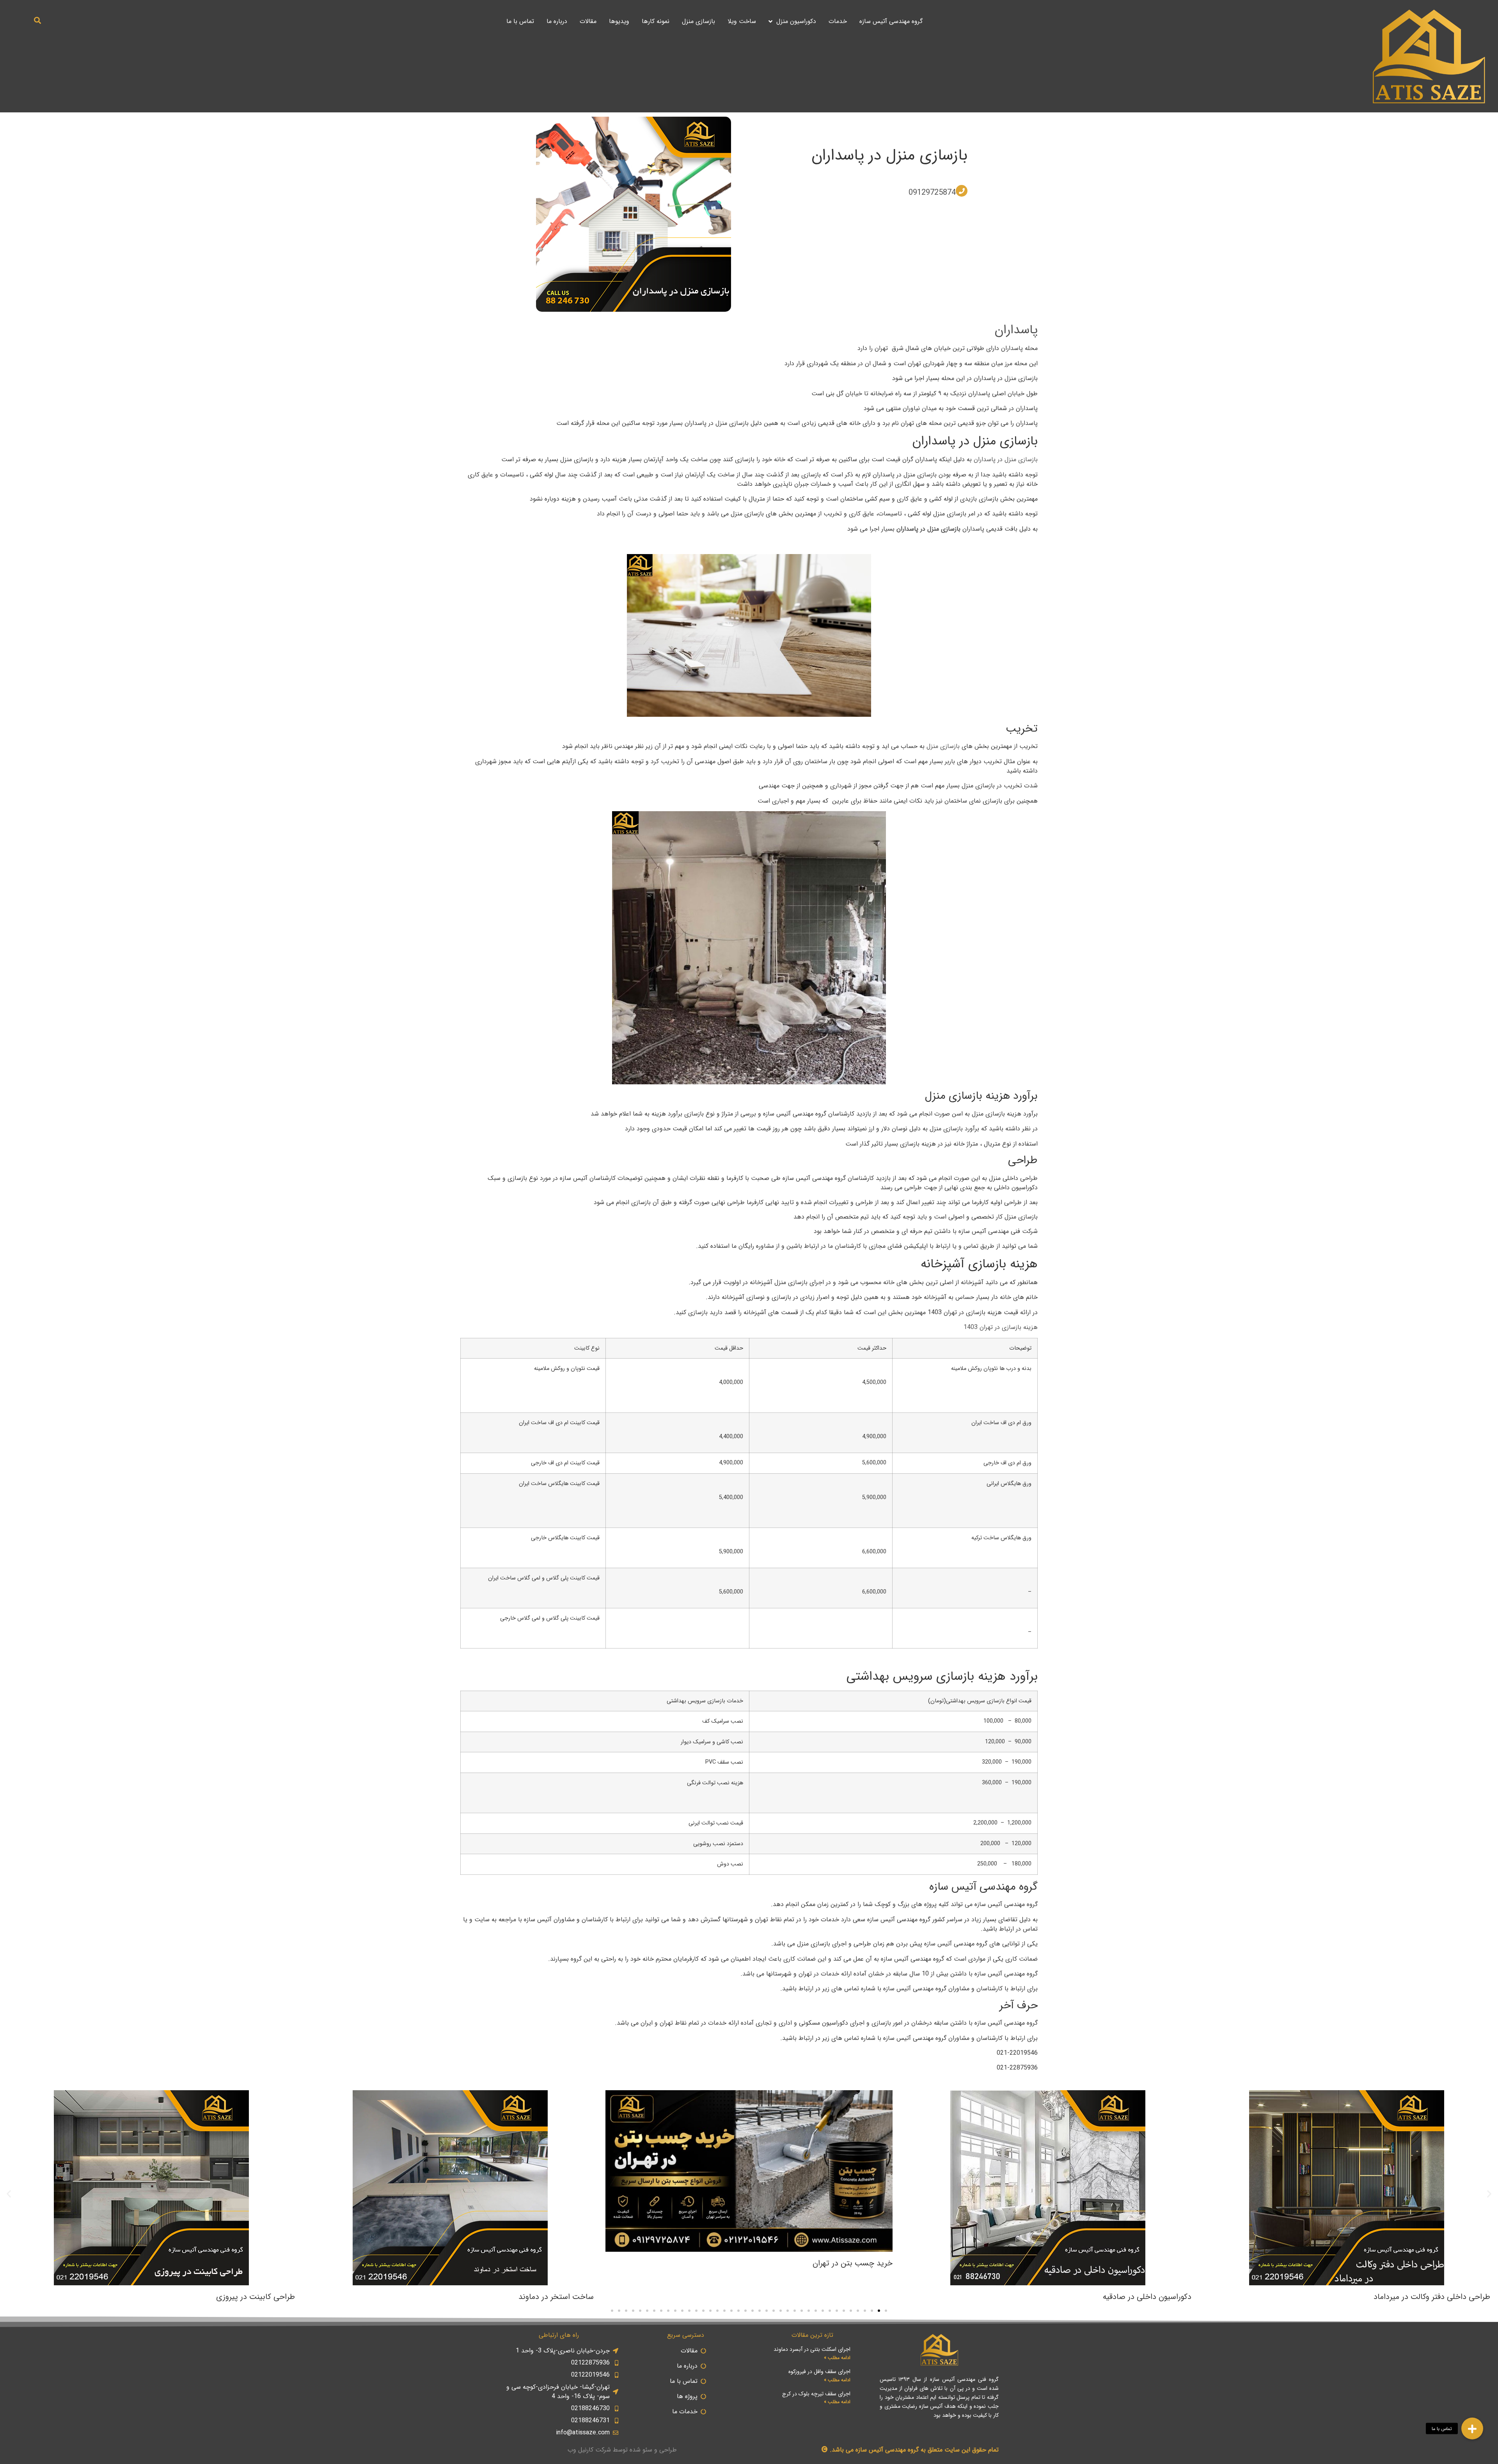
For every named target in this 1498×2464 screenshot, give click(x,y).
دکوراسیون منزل (796, 21)
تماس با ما (520, 21)
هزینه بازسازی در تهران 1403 (1001, 1327)
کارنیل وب (580, 2450)
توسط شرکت (611, 2450)
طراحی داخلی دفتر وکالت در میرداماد (1432, 2297)
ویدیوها (619, 21)
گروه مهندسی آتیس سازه (891, 21)
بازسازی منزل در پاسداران (889, 155)
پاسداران (1016, 330)
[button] (38, 20)
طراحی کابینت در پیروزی (256, 2297)
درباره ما (557, 21)
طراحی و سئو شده (653, 2450)
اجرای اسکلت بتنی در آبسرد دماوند (812, 2349)
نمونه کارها (656, 21)
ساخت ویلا (742, 21)
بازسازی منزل (698, 21)
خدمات (838, 21)
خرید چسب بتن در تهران (853, 2263)
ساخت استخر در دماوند (556, 2297)
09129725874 (932, 193)
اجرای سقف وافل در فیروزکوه (819, 2372)
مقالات (588, 21)
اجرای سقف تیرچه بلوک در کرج (816, 2394)
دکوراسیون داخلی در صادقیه (1147, 2297)
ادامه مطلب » (837, 2358)
